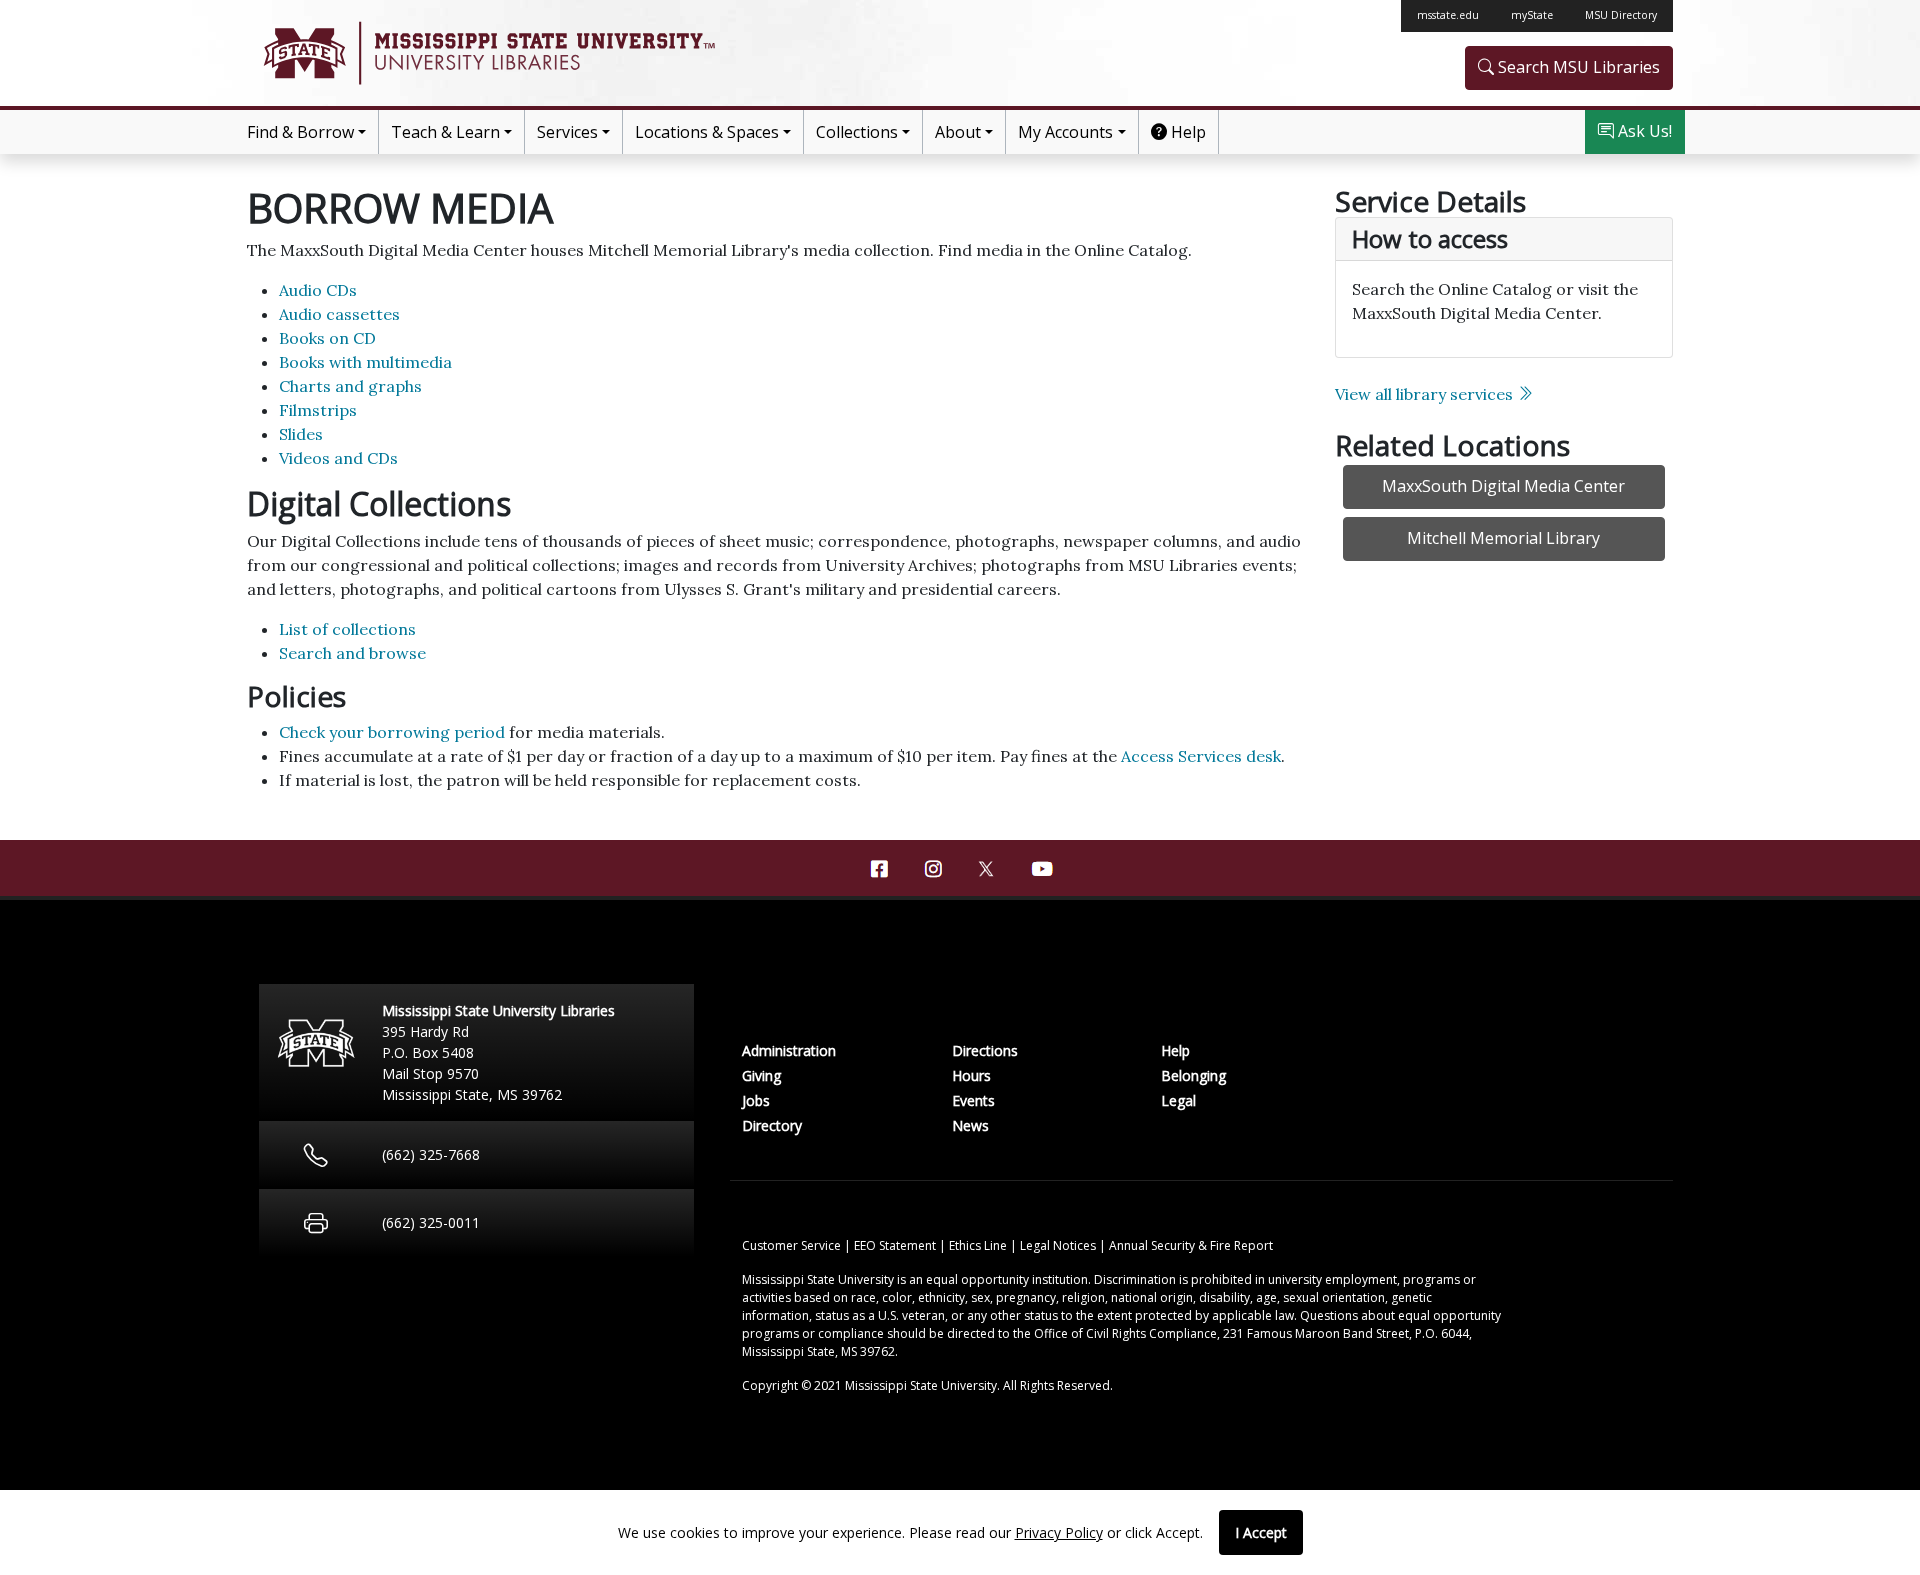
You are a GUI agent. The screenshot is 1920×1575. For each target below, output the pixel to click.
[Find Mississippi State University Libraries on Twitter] (987, 867)
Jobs (756, 1100)
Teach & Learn (445, 132)
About (958, 132)
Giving (761, 1075)
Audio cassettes (339, 314)
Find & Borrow (300, 132)
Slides (301, 434)
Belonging (1193, 1075)
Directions (985, 1050)
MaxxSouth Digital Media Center (1503, 486)
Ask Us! (1643, 131)
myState (1532, 15)
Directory (772, 1125)
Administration (789, 1050)
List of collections (347, 629)
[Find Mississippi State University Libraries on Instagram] (933, 869)
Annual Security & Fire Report (1191, 1245)
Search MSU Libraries (1577, 67)
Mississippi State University (303, 53)
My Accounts (1065, 132)
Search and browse (352, 653)
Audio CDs (318, 290)
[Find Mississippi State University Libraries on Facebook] (879, 869)
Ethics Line (979, 1245)
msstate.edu (1448, 15)
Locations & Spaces (707, 132)
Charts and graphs (350, 386)
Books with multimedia (365, 362)
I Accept (1261, 1532)
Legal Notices (1059, 1245)
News (970, 1125)
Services (567, 132)
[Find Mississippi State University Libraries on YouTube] (1041, 869)
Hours (971, 1075)
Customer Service (793, 1245)
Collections (857, 132)
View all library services (1426, 394)
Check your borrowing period (392, 732)
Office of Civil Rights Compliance (1125, 1333)
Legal (1178, 1100)
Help (1186, 132)
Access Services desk (1201, 756)
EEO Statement (896, 1245)
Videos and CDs (338, 458)
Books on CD (327, 338)
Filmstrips (318, 410)
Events (973, 1100)
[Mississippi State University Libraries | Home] (603, 53)
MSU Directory (1621, 15)
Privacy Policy (1059, 1532)
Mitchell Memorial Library (1503, 538)
